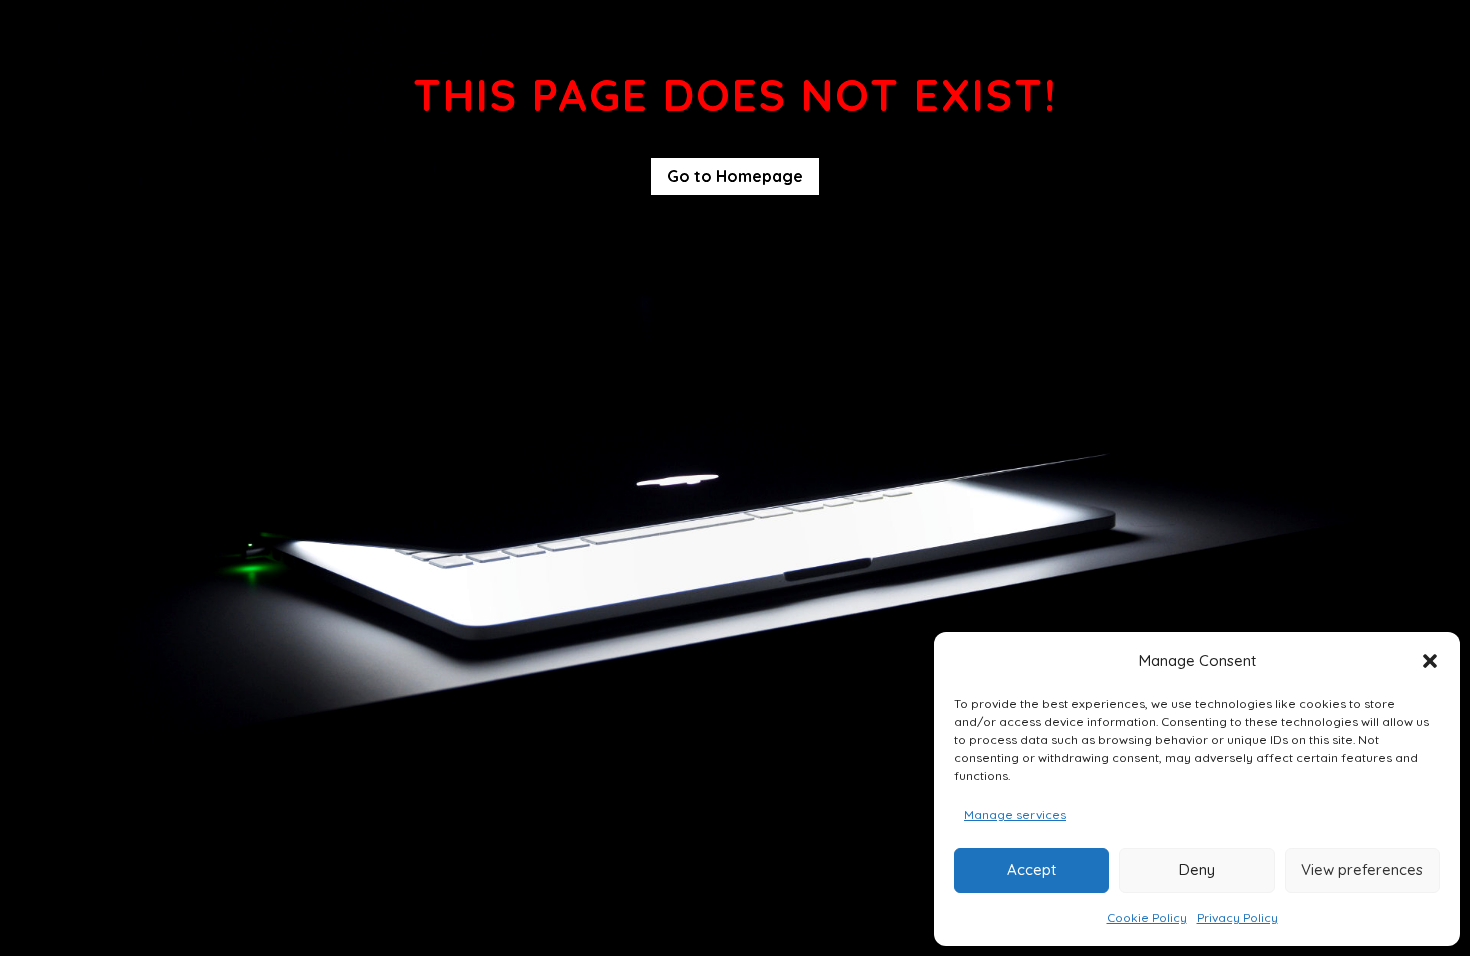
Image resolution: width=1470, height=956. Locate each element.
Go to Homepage (735, 176)
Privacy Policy (1237, 917)
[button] (1430, 661)
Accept (1031, 869)
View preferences (1362, 869)
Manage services (1015, 814)
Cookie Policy (1147, 917)
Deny (1197, 869)
